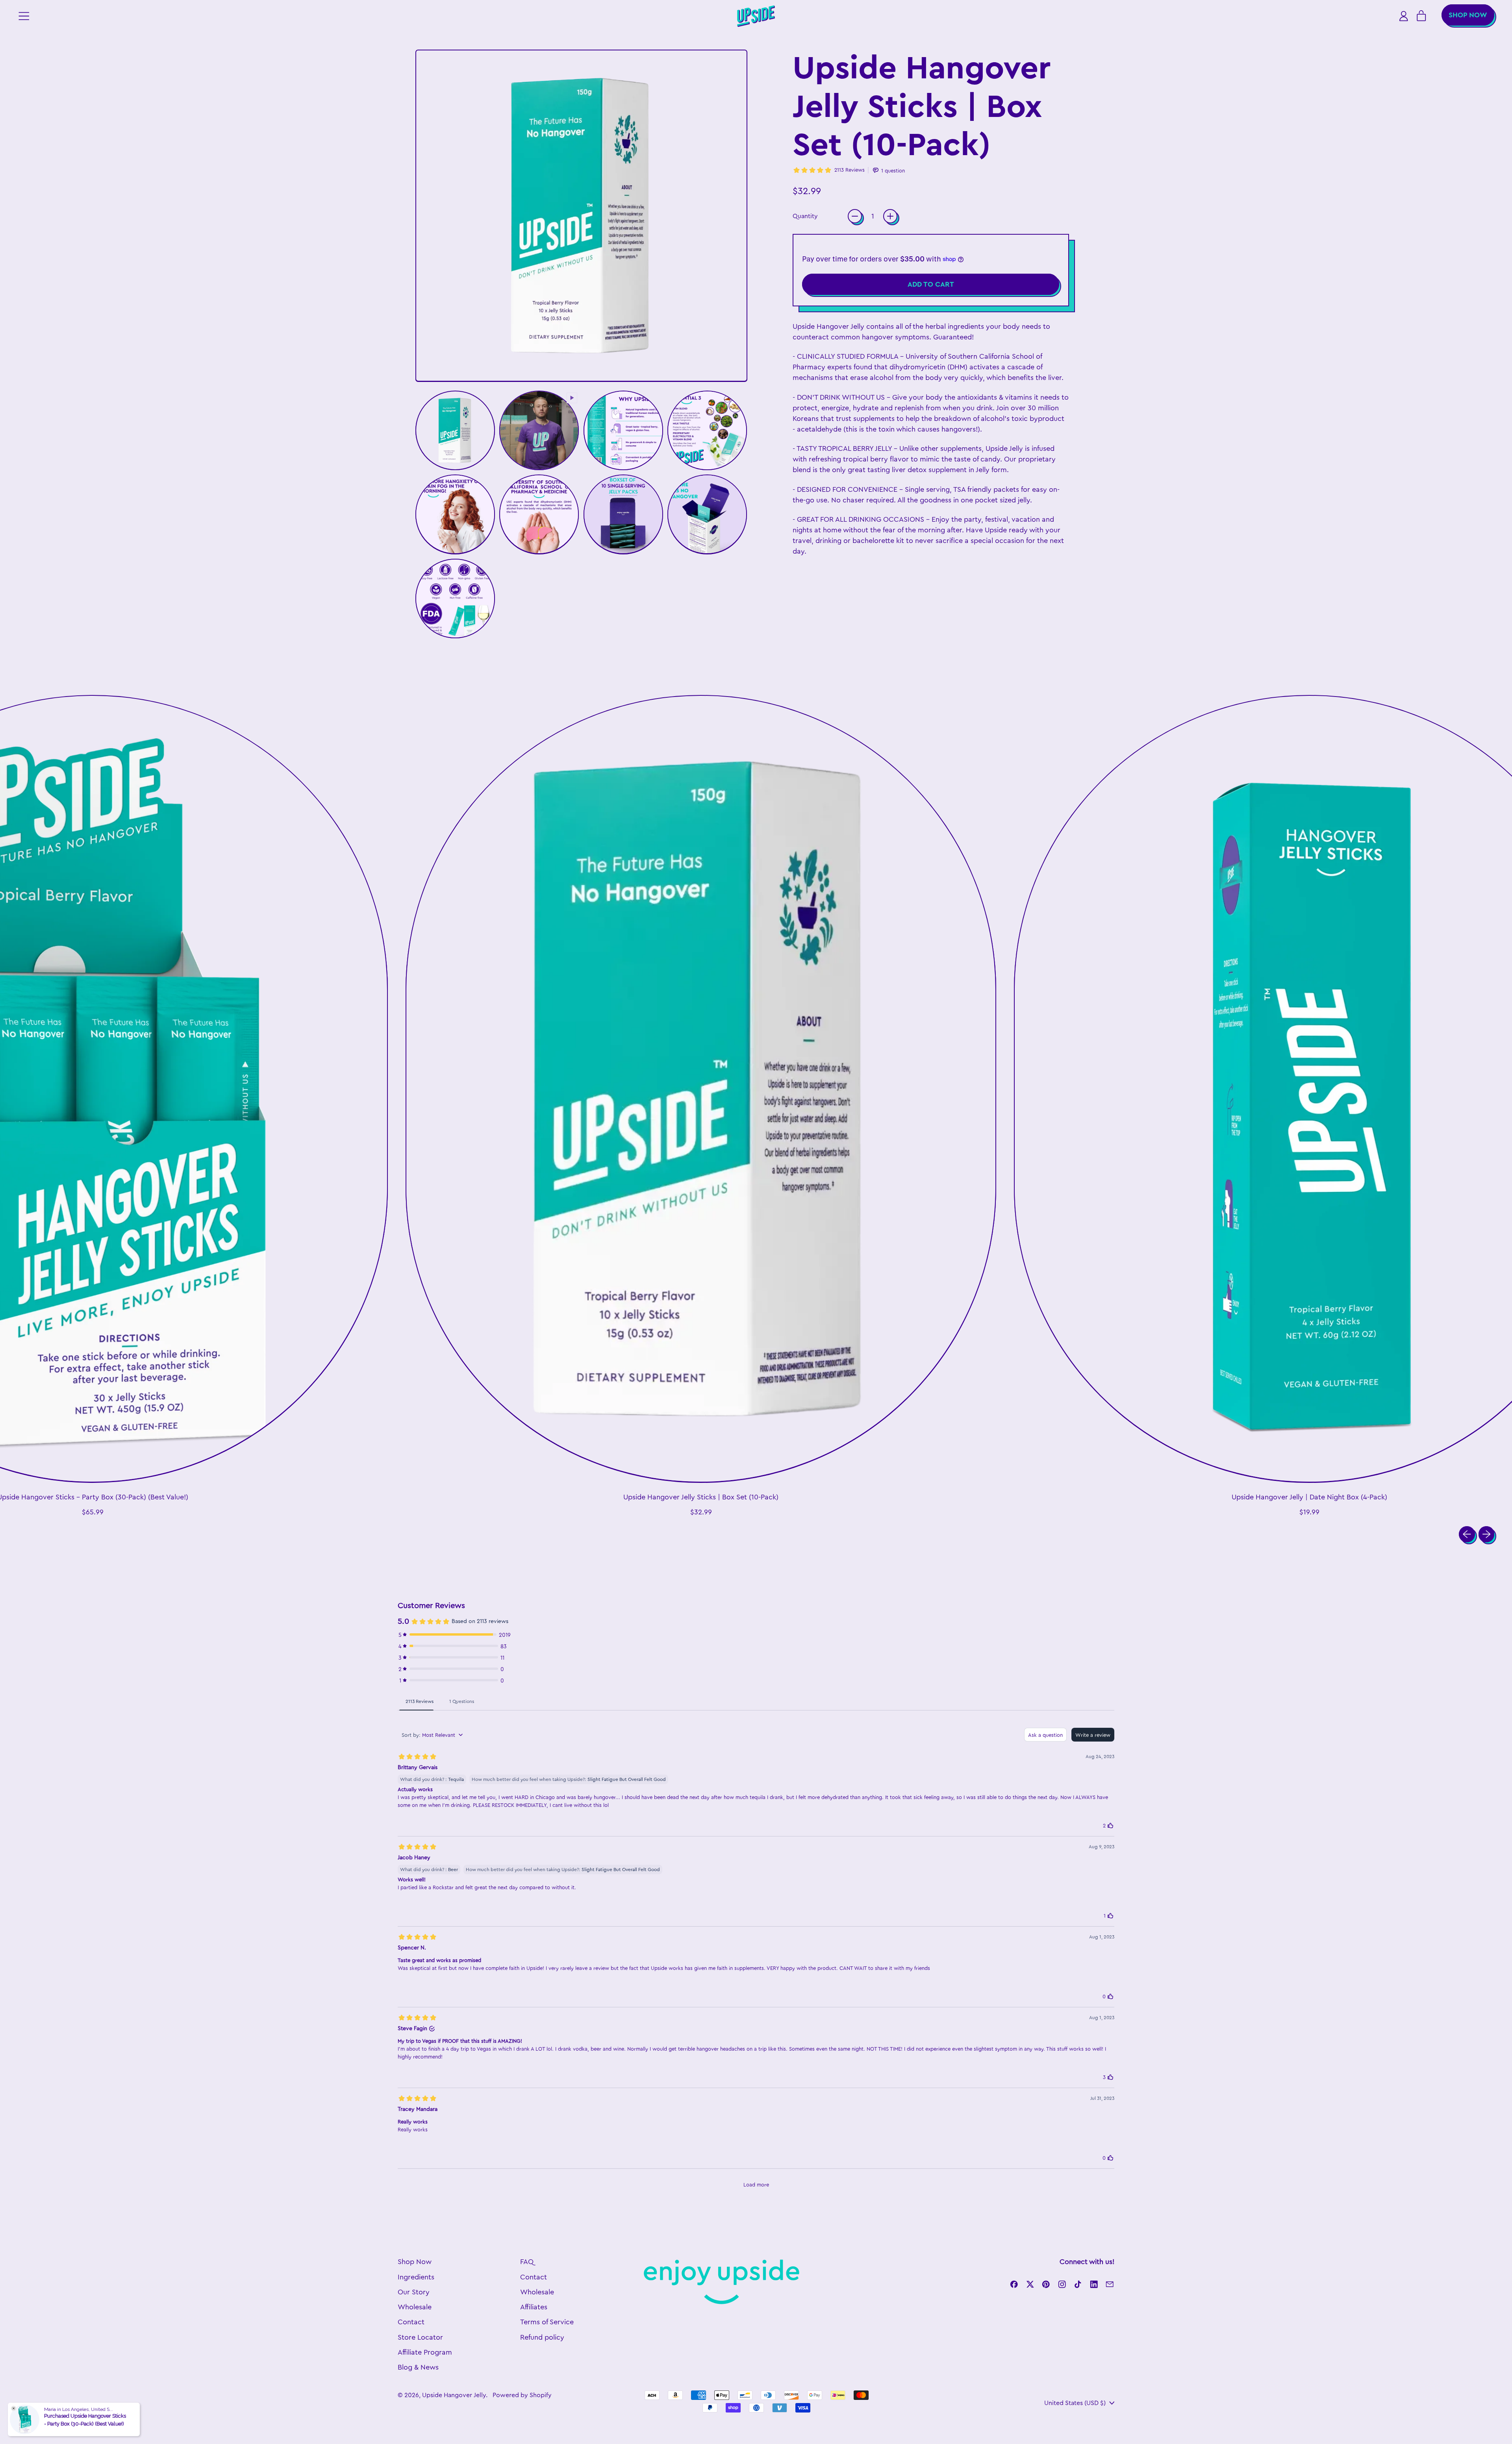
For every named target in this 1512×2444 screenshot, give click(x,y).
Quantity (805, 216)
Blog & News (418, 2367)
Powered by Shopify (522, 2395)
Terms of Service (547, 2322)
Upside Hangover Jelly (454, 2395)
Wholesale (415, 2307)
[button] (455, 430)
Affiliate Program (425, 2352)
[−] (855, 216)
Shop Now (415, 2262)
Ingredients (416, 2277)
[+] (890, 216)
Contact (411, 2322)
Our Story (414, 2292)
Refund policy (542, 2337)
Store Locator (420, 2337)
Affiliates (534, 2307)
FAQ (527, 2262)
